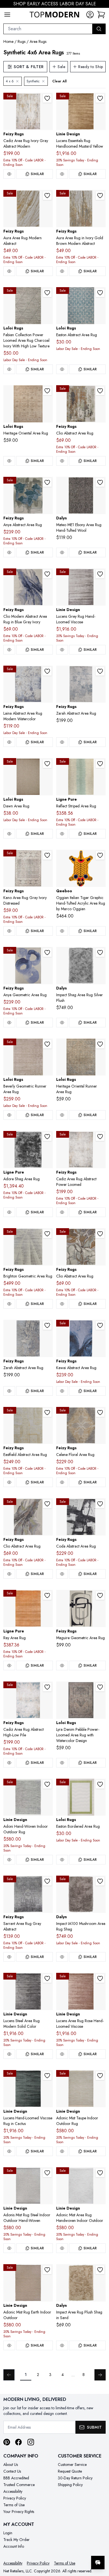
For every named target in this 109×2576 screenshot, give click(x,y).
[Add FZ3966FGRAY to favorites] (47, 1881)
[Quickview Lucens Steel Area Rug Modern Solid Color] (9, 2054)
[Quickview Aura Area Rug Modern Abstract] (9, 271)
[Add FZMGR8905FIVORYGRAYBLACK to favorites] (100, 1595)
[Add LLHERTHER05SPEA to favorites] (100, 1044)
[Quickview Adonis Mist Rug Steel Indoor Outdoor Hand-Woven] (9, 2248)
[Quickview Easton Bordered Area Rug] (62, 1860)
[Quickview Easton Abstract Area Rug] (62, 369)
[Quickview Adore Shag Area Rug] (9, 1212)
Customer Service (72, 2464)
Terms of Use (14, 2505)
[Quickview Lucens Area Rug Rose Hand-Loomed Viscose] (62, 2054)
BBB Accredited (16, 2478)
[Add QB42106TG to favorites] (100, 855)
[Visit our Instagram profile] (31, 2442)
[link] (101, 15)
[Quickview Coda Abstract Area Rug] (62, 1574)
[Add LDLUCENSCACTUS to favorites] (47, 2076)
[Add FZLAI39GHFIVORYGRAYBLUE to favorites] (47, 671)
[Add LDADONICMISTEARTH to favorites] (47, 2270)
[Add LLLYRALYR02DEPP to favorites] (100, 1687)
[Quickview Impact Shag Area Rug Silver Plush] (62, 1023)
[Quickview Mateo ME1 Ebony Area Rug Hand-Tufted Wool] (62, 552)
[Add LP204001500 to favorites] (100, 764)
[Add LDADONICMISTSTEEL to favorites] (47, 2173)
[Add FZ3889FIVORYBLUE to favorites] (47, 1687)
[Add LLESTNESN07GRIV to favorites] (100, 1784)
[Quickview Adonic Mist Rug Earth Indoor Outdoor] (9, 2345)
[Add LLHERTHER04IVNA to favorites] (47, 391)
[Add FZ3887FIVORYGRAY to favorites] (47, 98)
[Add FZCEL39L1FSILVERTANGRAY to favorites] (100, 1413)
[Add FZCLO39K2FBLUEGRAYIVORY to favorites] (47, 574)
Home (8, 41)
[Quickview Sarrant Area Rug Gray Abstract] (9, 1957)
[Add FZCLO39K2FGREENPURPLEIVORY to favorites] (47, 1504)
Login (8, 2533)
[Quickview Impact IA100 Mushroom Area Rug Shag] (62, 1957)
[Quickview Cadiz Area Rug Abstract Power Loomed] (62, 1212)
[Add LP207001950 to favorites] (47, 1137)
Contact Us (12, 2471)
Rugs (22, 41)
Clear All (59, 81)
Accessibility (13, 2491)
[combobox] (48, 29)
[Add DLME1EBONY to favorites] (100, 482)
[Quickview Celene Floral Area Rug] (62, 1482)
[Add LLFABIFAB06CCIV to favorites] (47, 293)
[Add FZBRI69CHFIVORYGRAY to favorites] (47, 1234)
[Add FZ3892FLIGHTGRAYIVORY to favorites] (100, 1137)
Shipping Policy (70, 2485)
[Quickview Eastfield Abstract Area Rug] (9, 1482)
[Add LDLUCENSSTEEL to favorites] (47, 1978)
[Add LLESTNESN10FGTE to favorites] (100, 293)
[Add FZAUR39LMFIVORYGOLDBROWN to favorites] (100, 196)
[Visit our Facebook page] (18, 2442)
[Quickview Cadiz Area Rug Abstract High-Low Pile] (9, 1763)
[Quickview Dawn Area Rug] (9, 834)
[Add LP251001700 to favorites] (47, 1595)
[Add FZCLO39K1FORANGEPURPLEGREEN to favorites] (100, 391)
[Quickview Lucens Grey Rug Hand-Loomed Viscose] (62, 650)
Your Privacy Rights (19, 2512)
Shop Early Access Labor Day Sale (55, 4)
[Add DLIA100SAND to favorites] (100, 2270)
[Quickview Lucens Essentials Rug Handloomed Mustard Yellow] (62, 174)
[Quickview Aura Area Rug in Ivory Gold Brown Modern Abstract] (62, 271)
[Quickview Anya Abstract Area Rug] (9, 552)
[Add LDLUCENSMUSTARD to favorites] (100, 98)
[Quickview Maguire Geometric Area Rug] (62, 1666)
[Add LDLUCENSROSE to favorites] (100, 1978)
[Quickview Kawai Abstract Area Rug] (62, 1391)
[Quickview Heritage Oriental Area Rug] (9, 461)
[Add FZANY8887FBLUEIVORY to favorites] (47, 953)
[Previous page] (9, 2375)
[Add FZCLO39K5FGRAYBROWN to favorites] (100, 1234)
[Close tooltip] (100, 2545)
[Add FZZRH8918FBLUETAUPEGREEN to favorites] (47, 1325)
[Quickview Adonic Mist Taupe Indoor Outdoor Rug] (62, 2151)
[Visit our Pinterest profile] (7, 2442)
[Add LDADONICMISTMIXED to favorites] (47, 1784)
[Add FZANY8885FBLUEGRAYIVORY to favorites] (47, 482)
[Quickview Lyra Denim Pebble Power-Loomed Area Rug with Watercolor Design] (62, 1763)
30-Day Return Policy (75, 2478)
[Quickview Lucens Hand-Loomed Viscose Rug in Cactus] (9, 2151)
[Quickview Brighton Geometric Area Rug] (9, 1304)
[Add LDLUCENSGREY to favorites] (100, 574)
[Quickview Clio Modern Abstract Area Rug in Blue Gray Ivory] (9, 650)
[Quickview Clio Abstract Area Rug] (62, 461)
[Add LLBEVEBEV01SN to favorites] (47, 1044)
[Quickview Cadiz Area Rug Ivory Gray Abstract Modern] (9, 174)
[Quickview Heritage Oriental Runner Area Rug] (62, 1115)
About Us (11, 2464)
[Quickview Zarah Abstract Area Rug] (62, 742)
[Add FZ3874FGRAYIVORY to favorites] (47, 855)
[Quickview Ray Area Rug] (9, 1666)
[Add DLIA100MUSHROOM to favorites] (100, 1881)
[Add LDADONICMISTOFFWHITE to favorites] (100, 2173)
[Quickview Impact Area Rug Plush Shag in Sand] (62, 2345)
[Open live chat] (98, 2563)
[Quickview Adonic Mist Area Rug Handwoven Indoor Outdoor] (62, 2248)
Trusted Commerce (19, 2485)
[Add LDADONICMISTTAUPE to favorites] (100, 2076)
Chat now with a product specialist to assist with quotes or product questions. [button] (66, 2548)
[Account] (90, 15)
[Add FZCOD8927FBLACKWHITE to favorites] (100, 1504)
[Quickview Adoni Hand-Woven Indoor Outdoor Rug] (9, 1860)
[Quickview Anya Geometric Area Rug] (9, 1023)
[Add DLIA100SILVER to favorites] (100, 953)
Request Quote (70, 2471)
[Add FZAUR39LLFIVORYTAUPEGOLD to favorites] (47, 196)
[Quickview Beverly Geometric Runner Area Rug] (9, 1115)
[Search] (99, 29)
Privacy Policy (15, 2498)
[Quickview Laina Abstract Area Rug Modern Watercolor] (9, 742)
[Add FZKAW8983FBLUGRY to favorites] (100, 1325)
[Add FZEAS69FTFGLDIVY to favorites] (47, 1413)
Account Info (14, 2546)
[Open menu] (7, 15)
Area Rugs (38, 41)
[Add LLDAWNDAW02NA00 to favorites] (47, 764)
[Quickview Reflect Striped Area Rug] (62, 834)
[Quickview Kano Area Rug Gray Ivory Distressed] (9, 931)
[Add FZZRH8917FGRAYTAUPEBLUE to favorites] (100, 671)
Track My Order (16, 2540)
